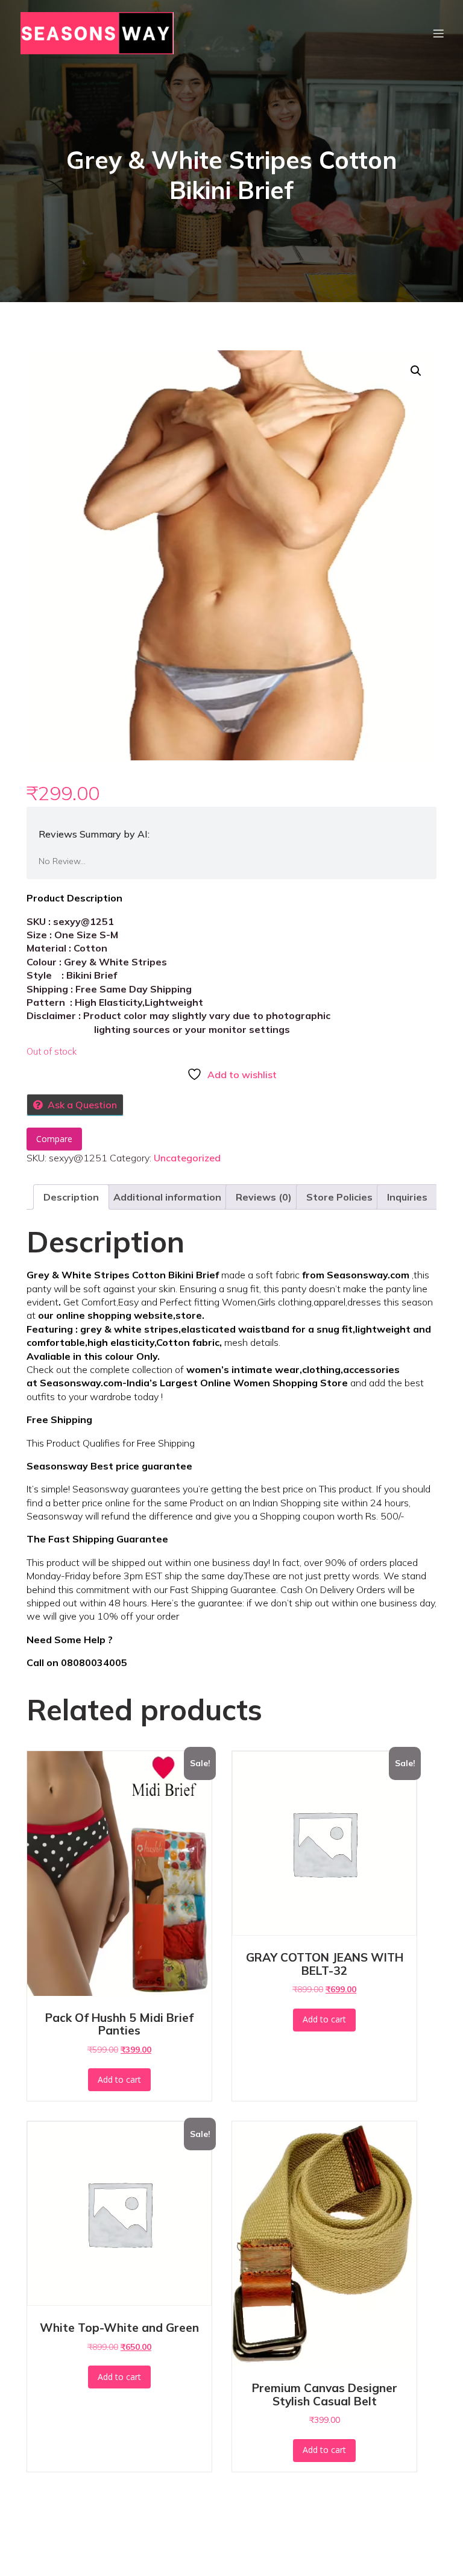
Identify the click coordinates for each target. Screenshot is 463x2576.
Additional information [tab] (167, 1197)
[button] (416, 371)
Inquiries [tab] (407, 1197)
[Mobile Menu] (438, 33)
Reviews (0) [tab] (264, 1197)
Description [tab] (71, 1197)
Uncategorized (187, 1158)
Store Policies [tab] (339, 1197)
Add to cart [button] (119, 2079)
